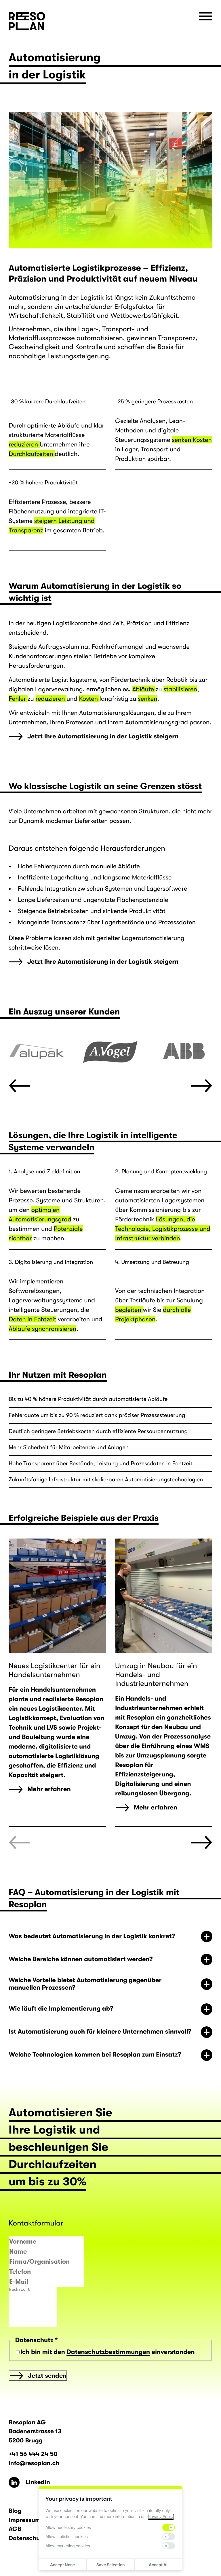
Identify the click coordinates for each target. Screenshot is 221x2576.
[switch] (169, 2527)
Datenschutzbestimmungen (108, 2352)
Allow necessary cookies (68, 2528)
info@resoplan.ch (34, 2463)
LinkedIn (12, 2482)
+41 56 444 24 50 (33, 2454)
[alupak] (37, 1051)
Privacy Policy (161, 2517)
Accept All (159, 2565)
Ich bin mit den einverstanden (108, 2352)
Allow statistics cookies (67, 2537)
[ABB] (184, 1051)
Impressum (25, 2520)
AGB (15, 2529)
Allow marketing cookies (68, 2546)
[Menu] (206, 16)
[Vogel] (110, 1051)
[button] (19, 1086)
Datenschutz (27, 2538)
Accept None (62, 2565)
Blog (15, 2511)
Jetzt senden (47, 2376)
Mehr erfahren (49, 1789)
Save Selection (110, 2565)
